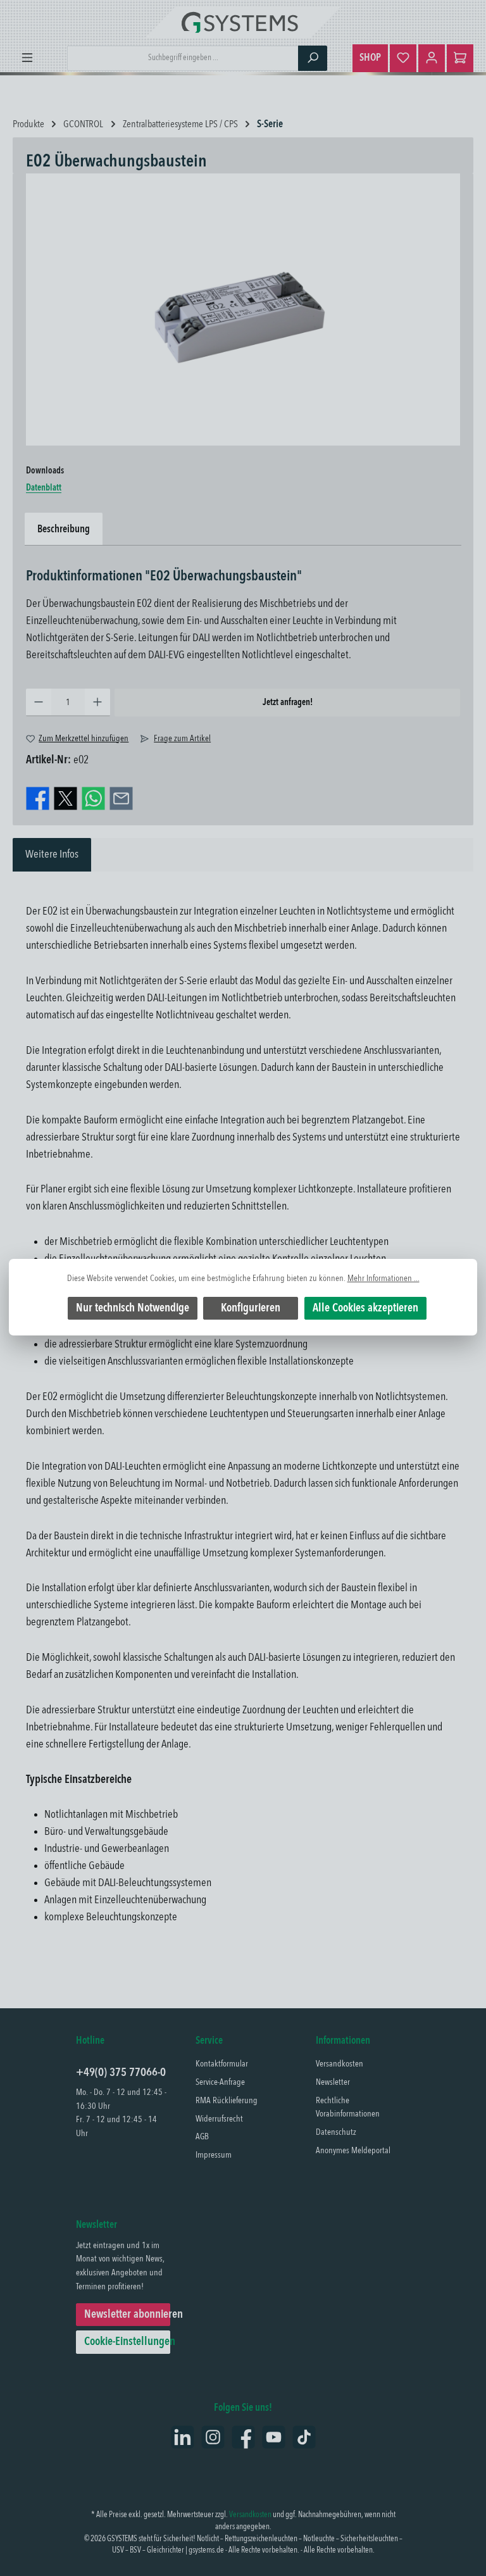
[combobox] (183, 58)
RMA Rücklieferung (227, 2101)
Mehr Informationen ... (383, 1279)
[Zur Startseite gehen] (243, 22)
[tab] (52, 855)
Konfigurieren (251, 1308)
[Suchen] (313, 58)
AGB (202, 2137)
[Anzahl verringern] (39, 703)
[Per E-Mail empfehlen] (121, 798)
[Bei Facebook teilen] (38, 798)
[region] (243, 309)
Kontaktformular (222, 2064)
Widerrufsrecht (219, 2119)
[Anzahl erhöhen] (97, 703)
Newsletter (333, 2082)
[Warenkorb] (460, 58)
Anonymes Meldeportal (353, 2151)
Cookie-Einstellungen (127, 2342)
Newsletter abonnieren (127, 2315)
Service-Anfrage (220, 2082)
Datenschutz (336, 2132)
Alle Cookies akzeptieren (365, 1308)
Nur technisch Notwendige (133, 1308)
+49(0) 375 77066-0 (121, 2073)
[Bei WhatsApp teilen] (93, 798)
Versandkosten (340, 2064)
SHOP (370, 58)
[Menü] (27, 58)
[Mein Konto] (432, 58)
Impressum (214, 2155)
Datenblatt (44, 488)
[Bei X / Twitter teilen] (65, 798)
